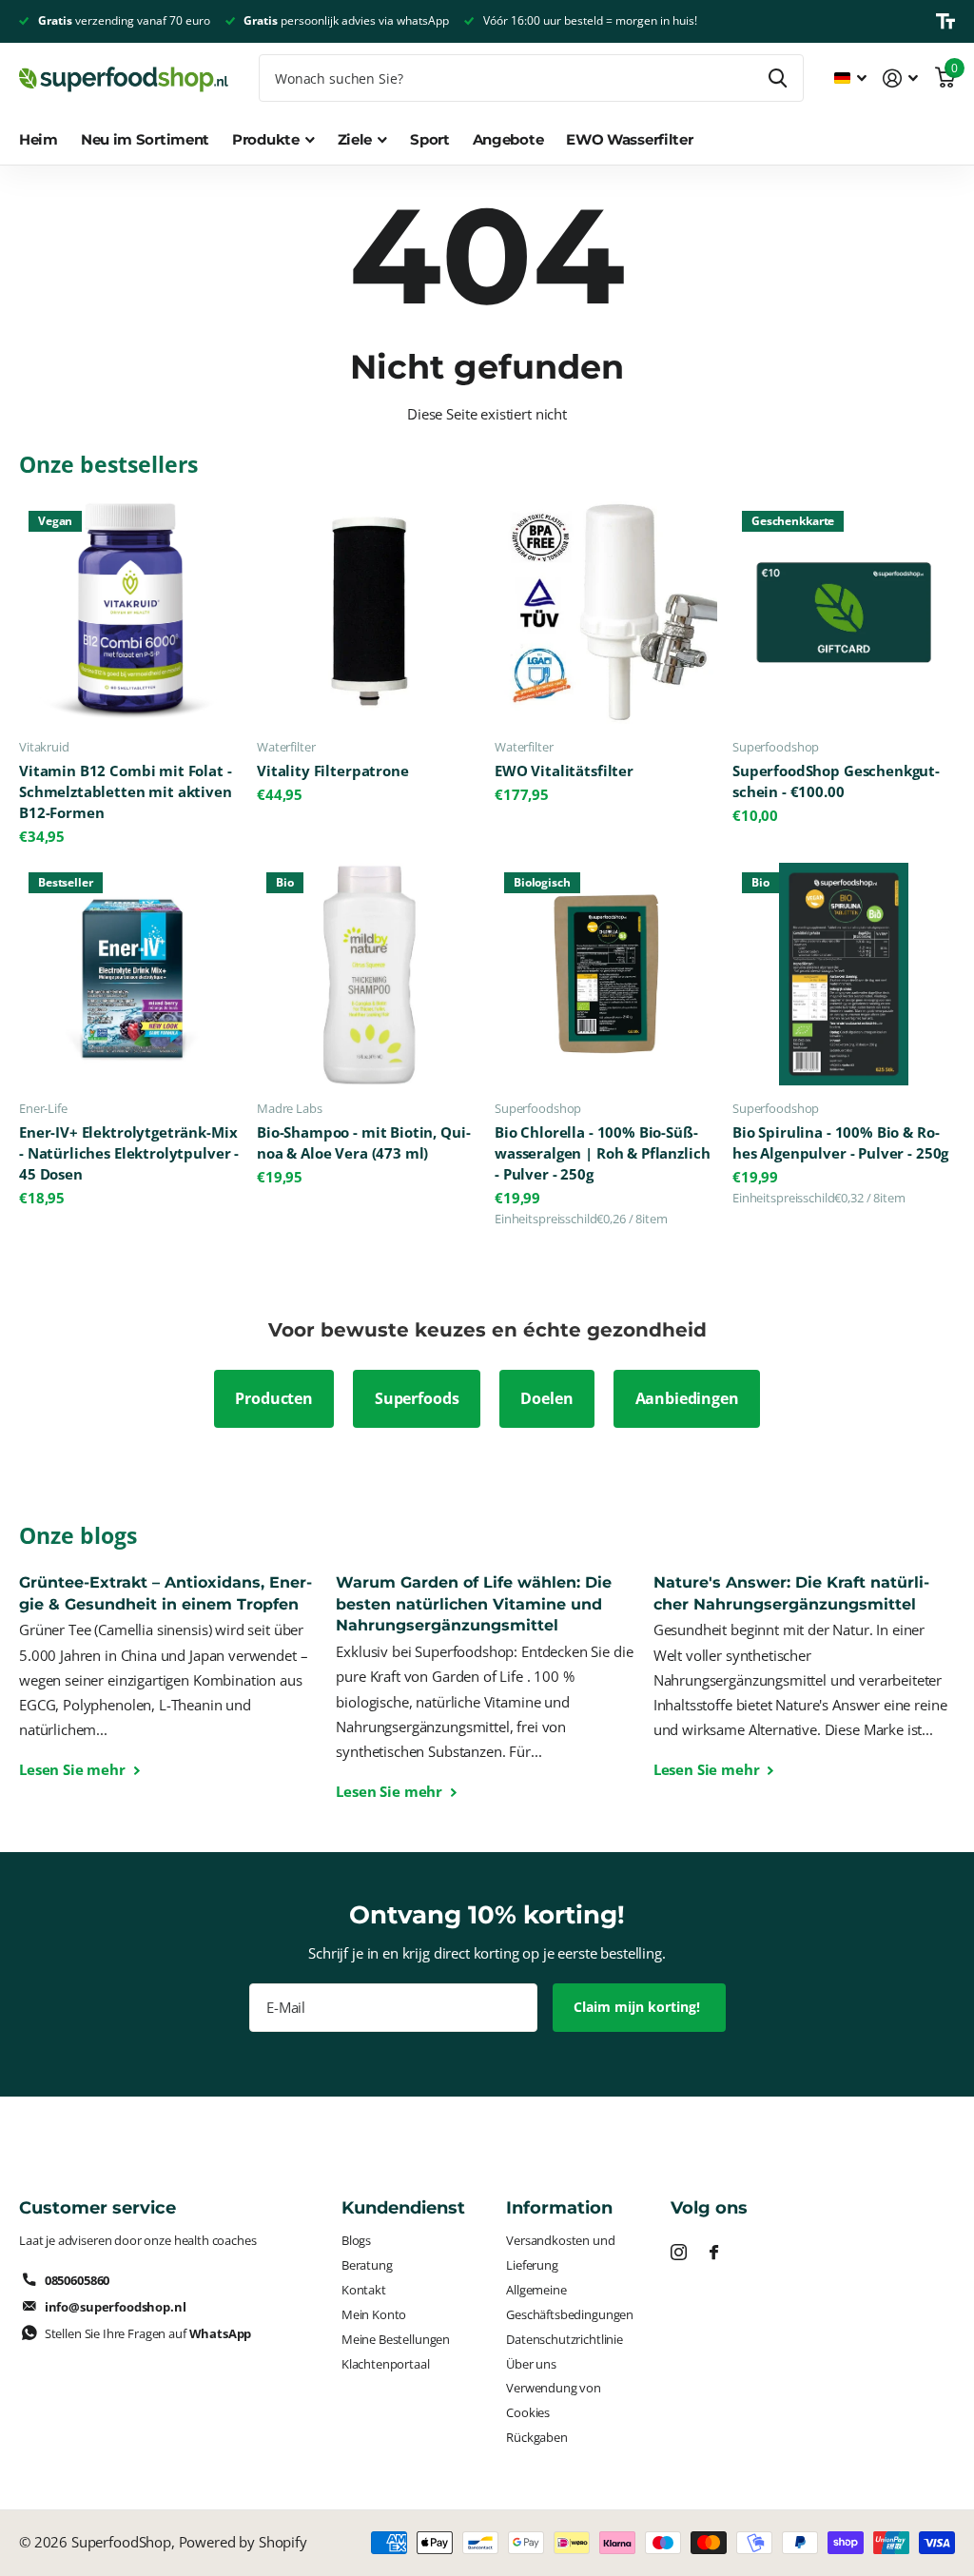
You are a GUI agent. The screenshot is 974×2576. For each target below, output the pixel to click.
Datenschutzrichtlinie (565, 2339)
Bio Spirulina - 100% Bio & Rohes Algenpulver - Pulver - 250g (840, 1143)
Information (559, 2208)
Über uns (531, 2364)
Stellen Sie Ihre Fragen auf (148, 2333)
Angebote (508, 139)
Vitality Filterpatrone (333, 771)
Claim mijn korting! (639, 2007)
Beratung (367, 2265)
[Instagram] (679, 2252)
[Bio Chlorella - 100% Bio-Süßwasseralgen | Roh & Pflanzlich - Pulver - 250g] (606, 974)
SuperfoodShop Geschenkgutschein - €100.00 (836, 781)
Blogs (356, 2240)
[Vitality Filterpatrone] (368, 613)
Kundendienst (403, 2208)
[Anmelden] (901, 78)
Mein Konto (374, 2314)
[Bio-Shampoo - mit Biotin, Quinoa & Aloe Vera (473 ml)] (368, 974)
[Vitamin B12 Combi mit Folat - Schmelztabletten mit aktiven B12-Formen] (130, 613)
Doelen (546, 1398)
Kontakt (364, 2290)
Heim (39, 139)
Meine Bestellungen (396, 2339)
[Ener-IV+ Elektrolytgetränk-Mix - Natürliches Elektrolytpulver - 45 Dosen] (130, 974)
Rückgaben (537, 2437)
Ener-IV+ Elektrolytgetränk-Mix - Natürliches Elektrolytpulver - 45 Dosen (129, 1153)
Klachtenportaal (386, 2364)
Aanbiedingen (687, 1398)
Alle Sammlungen (273, 150)
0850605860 (77, 2280)
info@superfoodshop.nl (116, 2307)
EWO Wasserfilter (629, 139)
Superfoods (417, 1398)
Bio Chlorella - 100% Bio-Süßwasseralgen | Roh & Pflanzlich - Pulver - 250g (602, 1153)
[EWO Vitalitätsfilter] (606, 613)
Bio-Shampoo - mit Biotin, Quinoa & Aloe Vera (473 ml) (364, 1143)
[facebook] (714, 2252)
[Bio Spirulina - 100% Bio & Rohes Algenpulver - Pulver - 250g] (844, 974)
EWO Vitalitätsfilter (564, 771)
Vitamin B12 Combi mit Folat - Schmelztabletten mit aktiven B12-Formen (126, 792)
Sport (430, 139)
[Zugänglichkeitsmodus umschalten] (945, 21)
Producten (274, 1398)
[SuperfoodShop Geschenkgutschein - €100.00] (844, 613)
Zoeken (778, 78)
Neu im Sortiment (145, 139)
